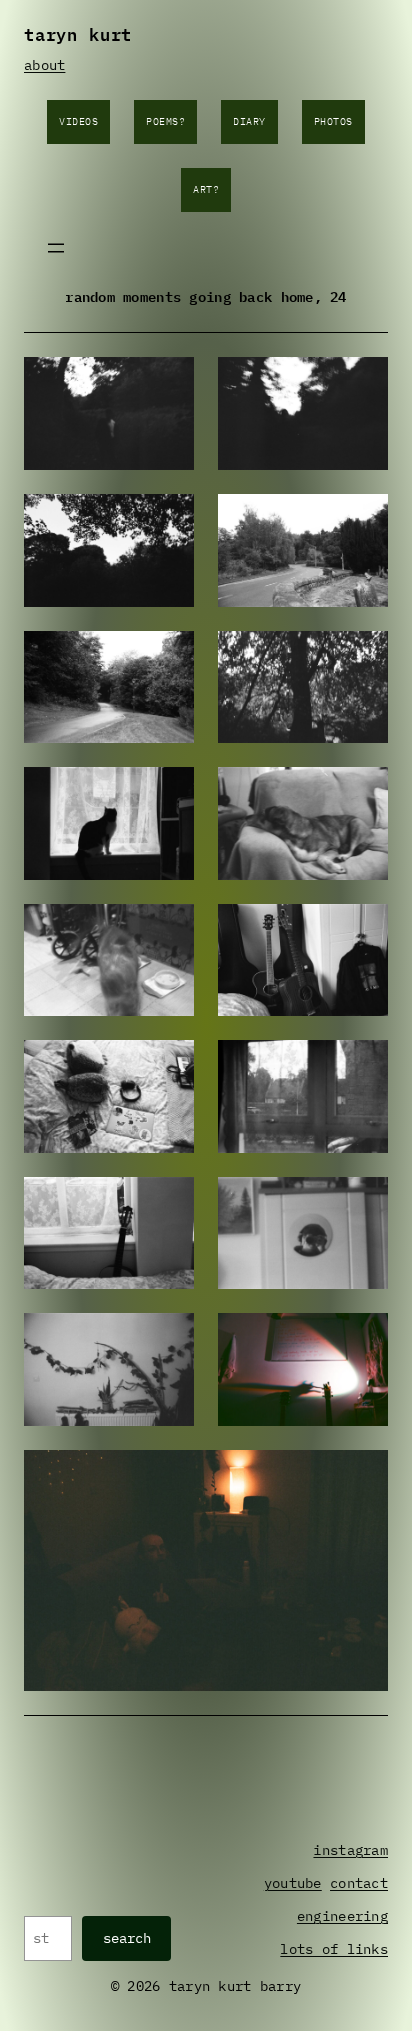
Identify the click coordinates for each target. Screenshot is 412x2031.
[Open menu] (56, 248)
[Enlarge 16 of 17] (362, 1339)
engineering (342, 1916)
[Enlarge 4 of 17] (362, 520)
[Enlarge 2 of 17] (362, 383)
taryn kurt (78, 33)
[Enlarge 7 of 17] (168, 793)
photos (333, 121)
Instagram (350, 1850)
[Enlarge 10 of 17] (362, 930)
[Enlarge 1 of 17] (168, 383)
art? (206, 189)
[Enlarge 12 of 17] (362, 1066)
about (44, 65)
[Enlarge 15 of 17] (168, 1339)
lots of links (334, 1949)
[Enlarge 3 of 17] (168, 520)
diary (249, 121)
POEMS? (165, 121)
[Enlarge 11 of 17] (168, 1066)
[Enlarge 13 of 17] (168, 1203)
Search (127, 1938)
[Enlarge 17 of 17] (362, 1476)
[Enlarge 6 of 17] (362, 657)
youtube (293, 1883)
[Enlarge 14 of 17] (362, 1203)
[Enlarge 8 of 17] (362, 793)
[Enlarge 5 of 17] (168, 657)
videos (78, 121)
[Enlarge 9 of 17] (168, 930)
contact (359, 1883)
